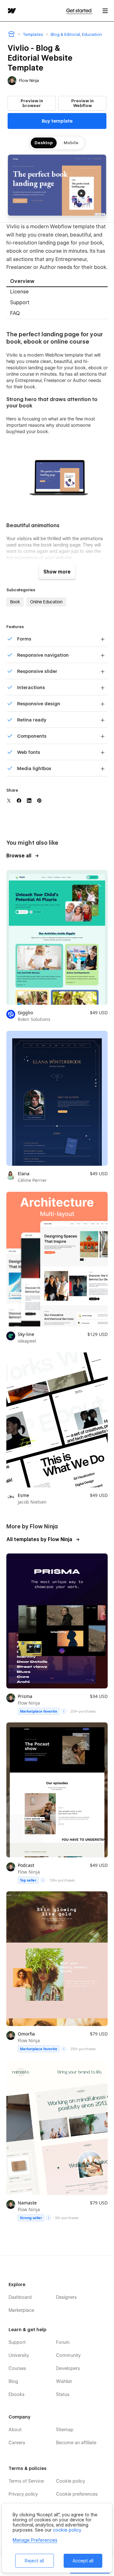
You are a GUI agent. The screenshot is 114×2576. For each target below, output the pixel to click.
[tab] (57, 282)
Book (15, 602)
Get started (79, 11)
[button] (105, 11)
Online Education (46, 602)
